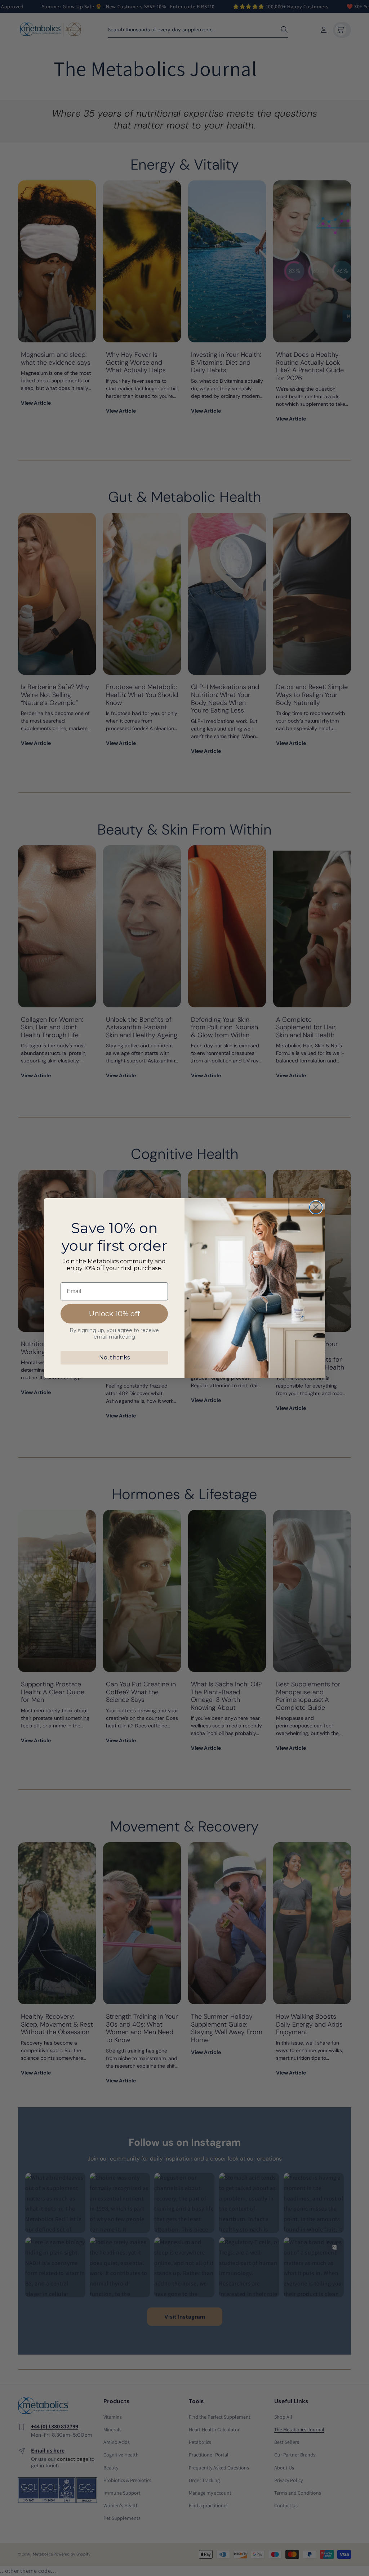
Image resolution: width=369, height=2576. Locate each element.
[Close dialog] (316, 1207)
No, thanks (114, 1357)
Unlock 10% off (114, 1314)
